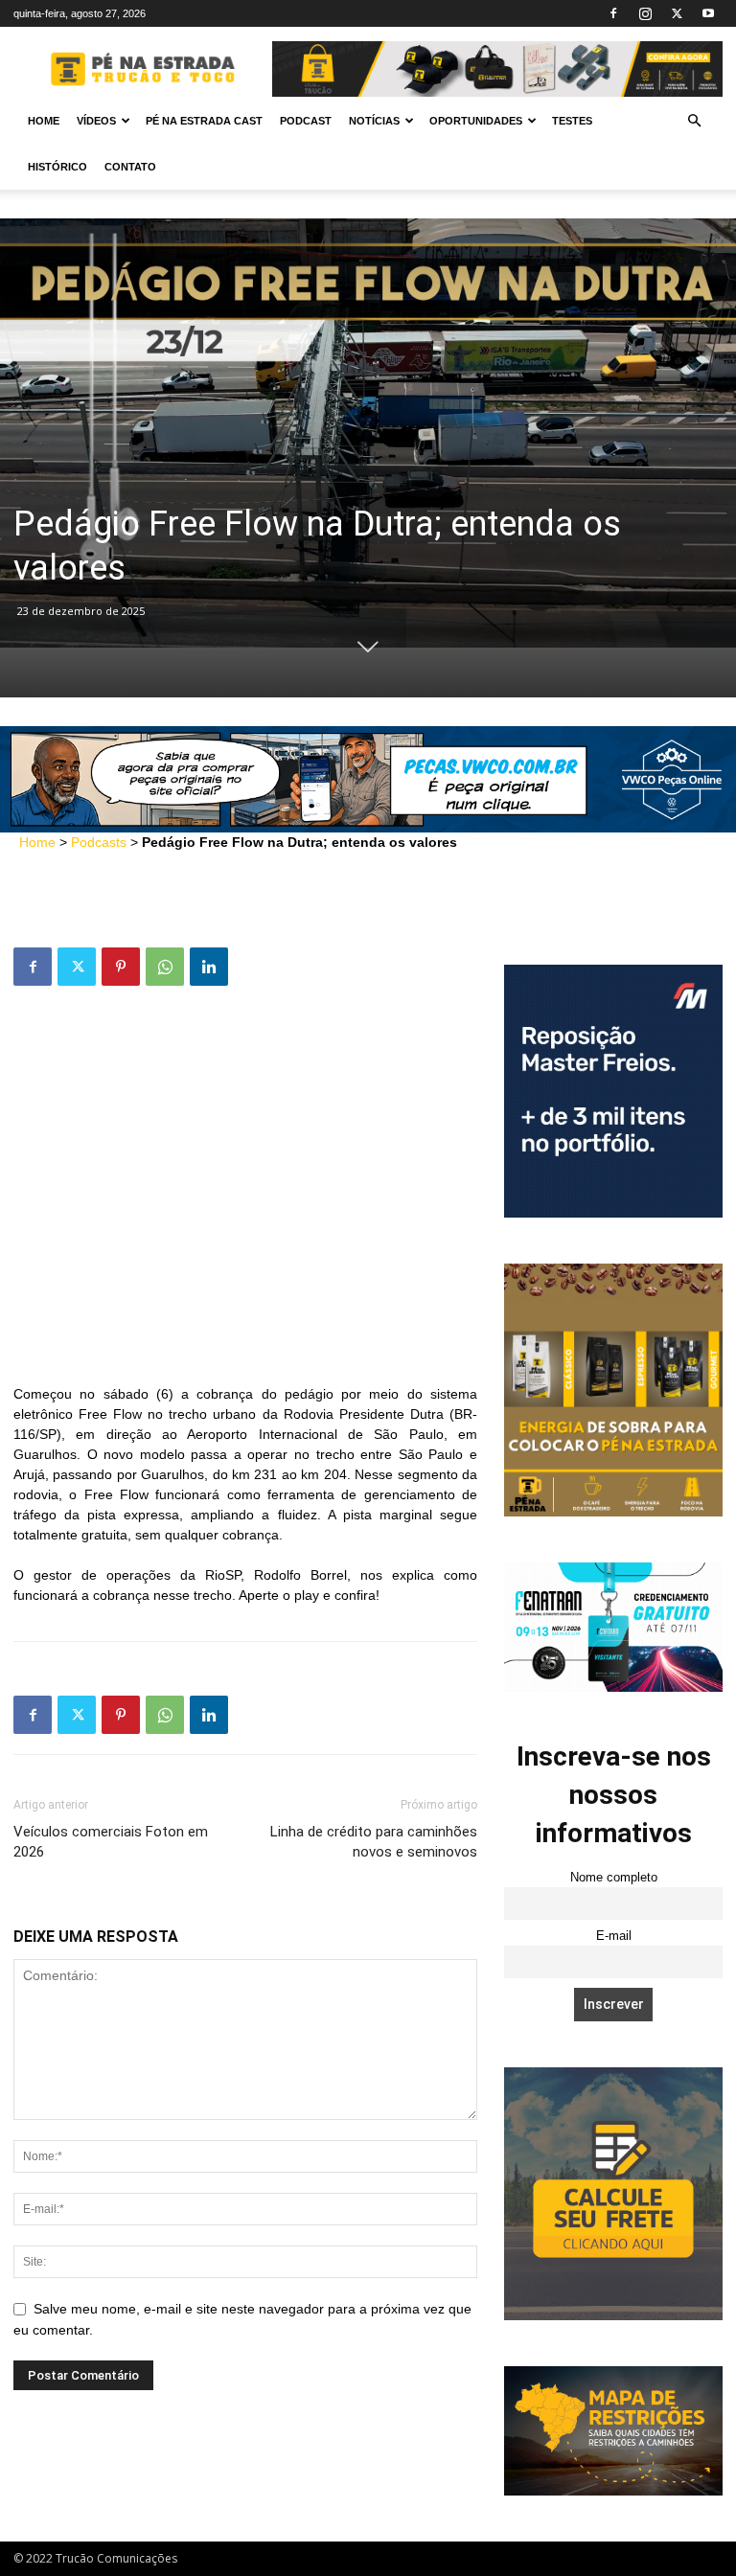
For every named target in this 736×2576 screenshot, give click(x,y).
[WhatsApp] (165, 967)
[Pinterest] (121, 967)
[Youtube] (708, 13)
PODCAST (306, 121)
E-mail (614, 1936)
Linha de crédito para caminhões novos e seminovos (374, 1842)
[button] (694, 121)
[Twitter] (677, 13)
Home (44, 121)
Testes (572, 121)
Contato (130, 167)
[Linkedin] (209, 967)
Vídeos (96, 121)
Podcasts (99, 842)
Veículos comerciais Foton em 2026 (111, 1842)
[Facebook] (613, 13)
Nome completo (614, 1878)
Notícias (374, 121)
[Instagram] (645, 13)
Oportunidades (476, 121)
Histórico (57, 167)
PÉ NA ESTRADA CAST (204, 121)
